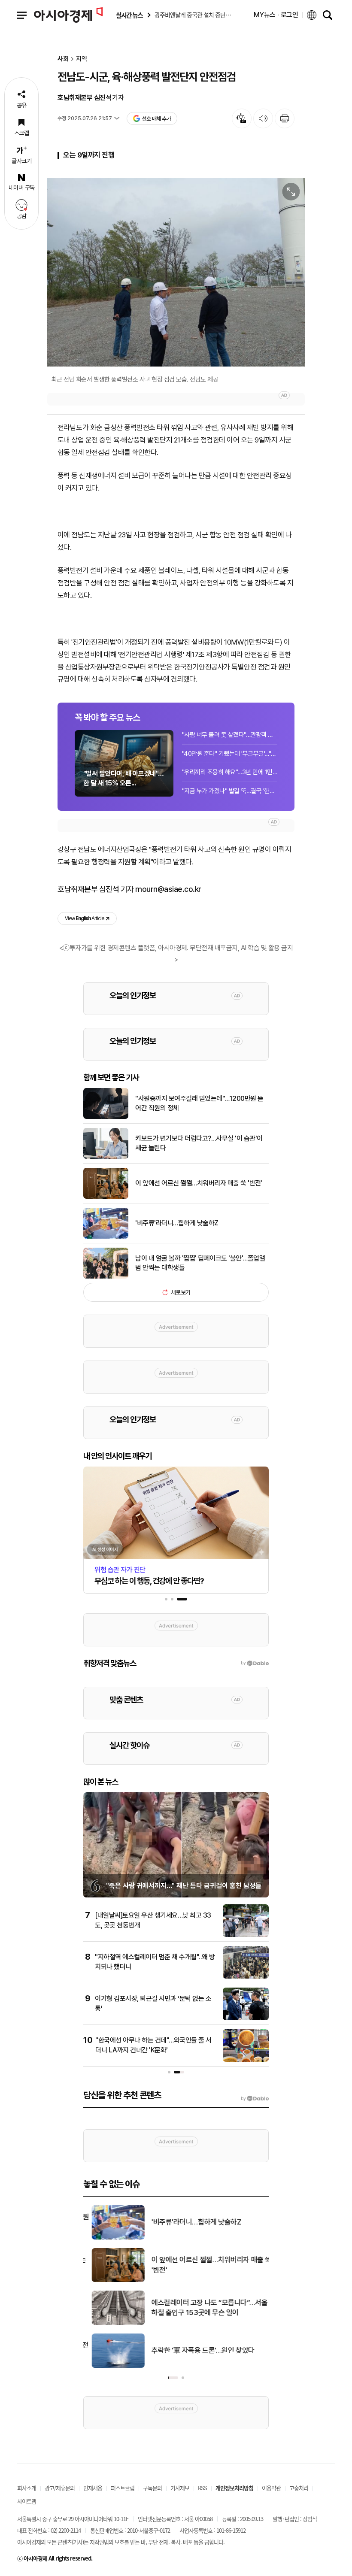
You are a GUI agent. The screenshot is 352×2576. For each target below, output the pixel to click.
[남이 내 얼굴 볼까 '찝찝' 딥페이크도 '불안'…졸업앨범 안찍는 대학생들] (106, 1277)
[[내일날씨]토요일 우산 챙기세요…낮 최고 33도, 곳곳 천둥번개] (246, 1935)
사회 (63, 59)
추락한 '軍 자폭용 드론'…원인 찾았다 (194, 2350)
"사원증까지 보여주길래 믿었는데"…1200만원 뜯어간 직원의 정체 (199, 1103)
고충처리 (299, 2488)
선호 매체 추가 (156, 119)
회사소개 (27, 2488)
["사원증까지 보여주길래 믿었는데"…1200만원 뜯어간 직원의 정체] (106, 1117)
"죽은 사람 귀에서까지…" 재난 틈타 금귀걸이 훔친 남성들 (184, 1886)
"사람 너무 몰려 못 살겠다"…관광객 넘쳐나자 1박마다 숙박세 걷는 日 (230, 735)
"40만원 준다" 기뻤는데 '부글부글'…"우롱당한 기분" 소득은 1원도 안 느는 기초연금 (230, 754)
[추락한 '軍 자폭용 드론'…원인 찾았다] (110, 2366)
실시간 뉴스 (129, 15)
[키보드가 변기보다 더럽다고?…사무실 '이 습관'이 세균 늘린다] (106, 1157)
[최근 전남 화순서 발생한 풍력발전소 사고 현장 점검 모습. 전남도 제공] (176, 272)
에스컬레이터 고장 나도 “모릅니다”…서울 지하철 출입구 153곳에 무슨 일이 (205, 2308)
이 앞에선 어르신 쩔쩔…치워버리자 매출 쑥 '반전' (199, 1183)
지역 (82, 59)
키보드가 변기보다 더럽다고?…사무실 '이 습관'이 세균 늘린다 (199, 1143)
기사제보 (180, 2488)
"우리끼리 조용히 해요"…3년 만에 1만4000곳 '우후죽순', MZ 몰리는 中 (230, 772)
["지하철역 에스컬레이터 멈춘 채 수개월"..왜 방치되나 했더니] (246, 1977)
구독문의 (152, 2488)
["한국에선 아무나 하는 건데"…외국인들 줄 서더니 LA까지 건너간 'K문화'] (246, 2060)
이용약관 (271, 2488)
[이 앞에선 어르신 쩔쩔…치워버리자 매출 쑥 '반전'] (106, 1197)
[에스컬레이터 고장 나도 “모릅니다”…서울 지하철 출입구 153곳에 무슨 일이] (110, 2323)
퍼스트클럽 (123, 2488)
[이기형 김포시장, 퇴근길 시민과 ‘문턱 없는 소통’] (246, 2018)
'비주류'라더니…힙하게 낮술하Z (177, 1223)
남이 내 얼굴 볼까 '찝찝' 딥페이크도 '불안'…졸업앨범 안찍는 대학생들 (200, 1263)
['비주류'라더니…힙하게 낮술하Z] (106, 1237)
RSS (202, 2488)
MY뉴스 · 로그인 (276, 15)
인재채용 (93, 2488)
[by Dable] (255, 2099)
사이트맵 (27, 2501)
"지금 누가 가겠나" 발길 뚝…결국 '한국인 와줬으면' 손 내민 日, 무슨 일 (230, 791)
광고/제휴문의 (60, 2488)
